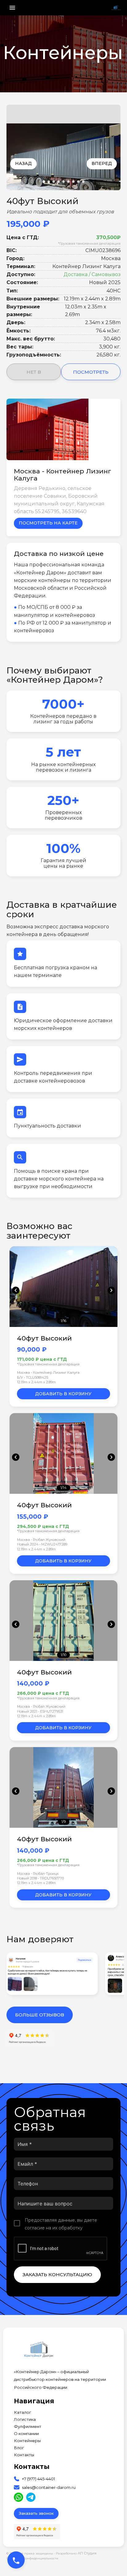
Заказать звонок (36, 2513)
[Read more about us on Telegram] (31, 2497)
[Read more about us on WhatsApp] (18, 2497)
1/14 (63, 1488)
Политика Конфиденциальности (32, 2558)
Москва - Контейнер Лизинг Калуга (48, 1372)
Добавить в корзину (63, 1394)
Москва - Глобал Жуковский (41, 1540)
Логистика (25, 2419)
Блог (19, 2448)
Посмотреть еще (91, 375)
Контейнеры (27, 2441)
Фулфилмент (28, 2427)
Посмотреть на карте (48, 523)
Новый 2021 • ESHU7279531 (40, 1711)
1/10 (63, 1655)
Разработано (76, 2553)
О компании (26, 2434)
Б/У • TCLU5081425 (33, 1377)
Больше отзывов (40, 2015)
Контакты (24, 2455)
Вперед (102, 163)
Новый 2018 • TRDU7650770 (40, 1878)
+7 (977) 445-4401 (38, 2479)
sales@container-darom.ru (49, 2488)
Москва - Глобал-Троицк (38, 1874)
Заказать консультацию (57, 2275)
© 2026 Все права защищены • (31, 2553)
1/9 (63, 1822)
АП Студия (87, 2553)
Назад (23, 163)
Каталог (23, 2412)
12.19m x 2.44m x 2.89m (36, 1382)
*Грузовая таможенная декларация (89, 243)
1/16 (63, 1321)
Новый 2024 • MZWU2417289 (42, 1544)
